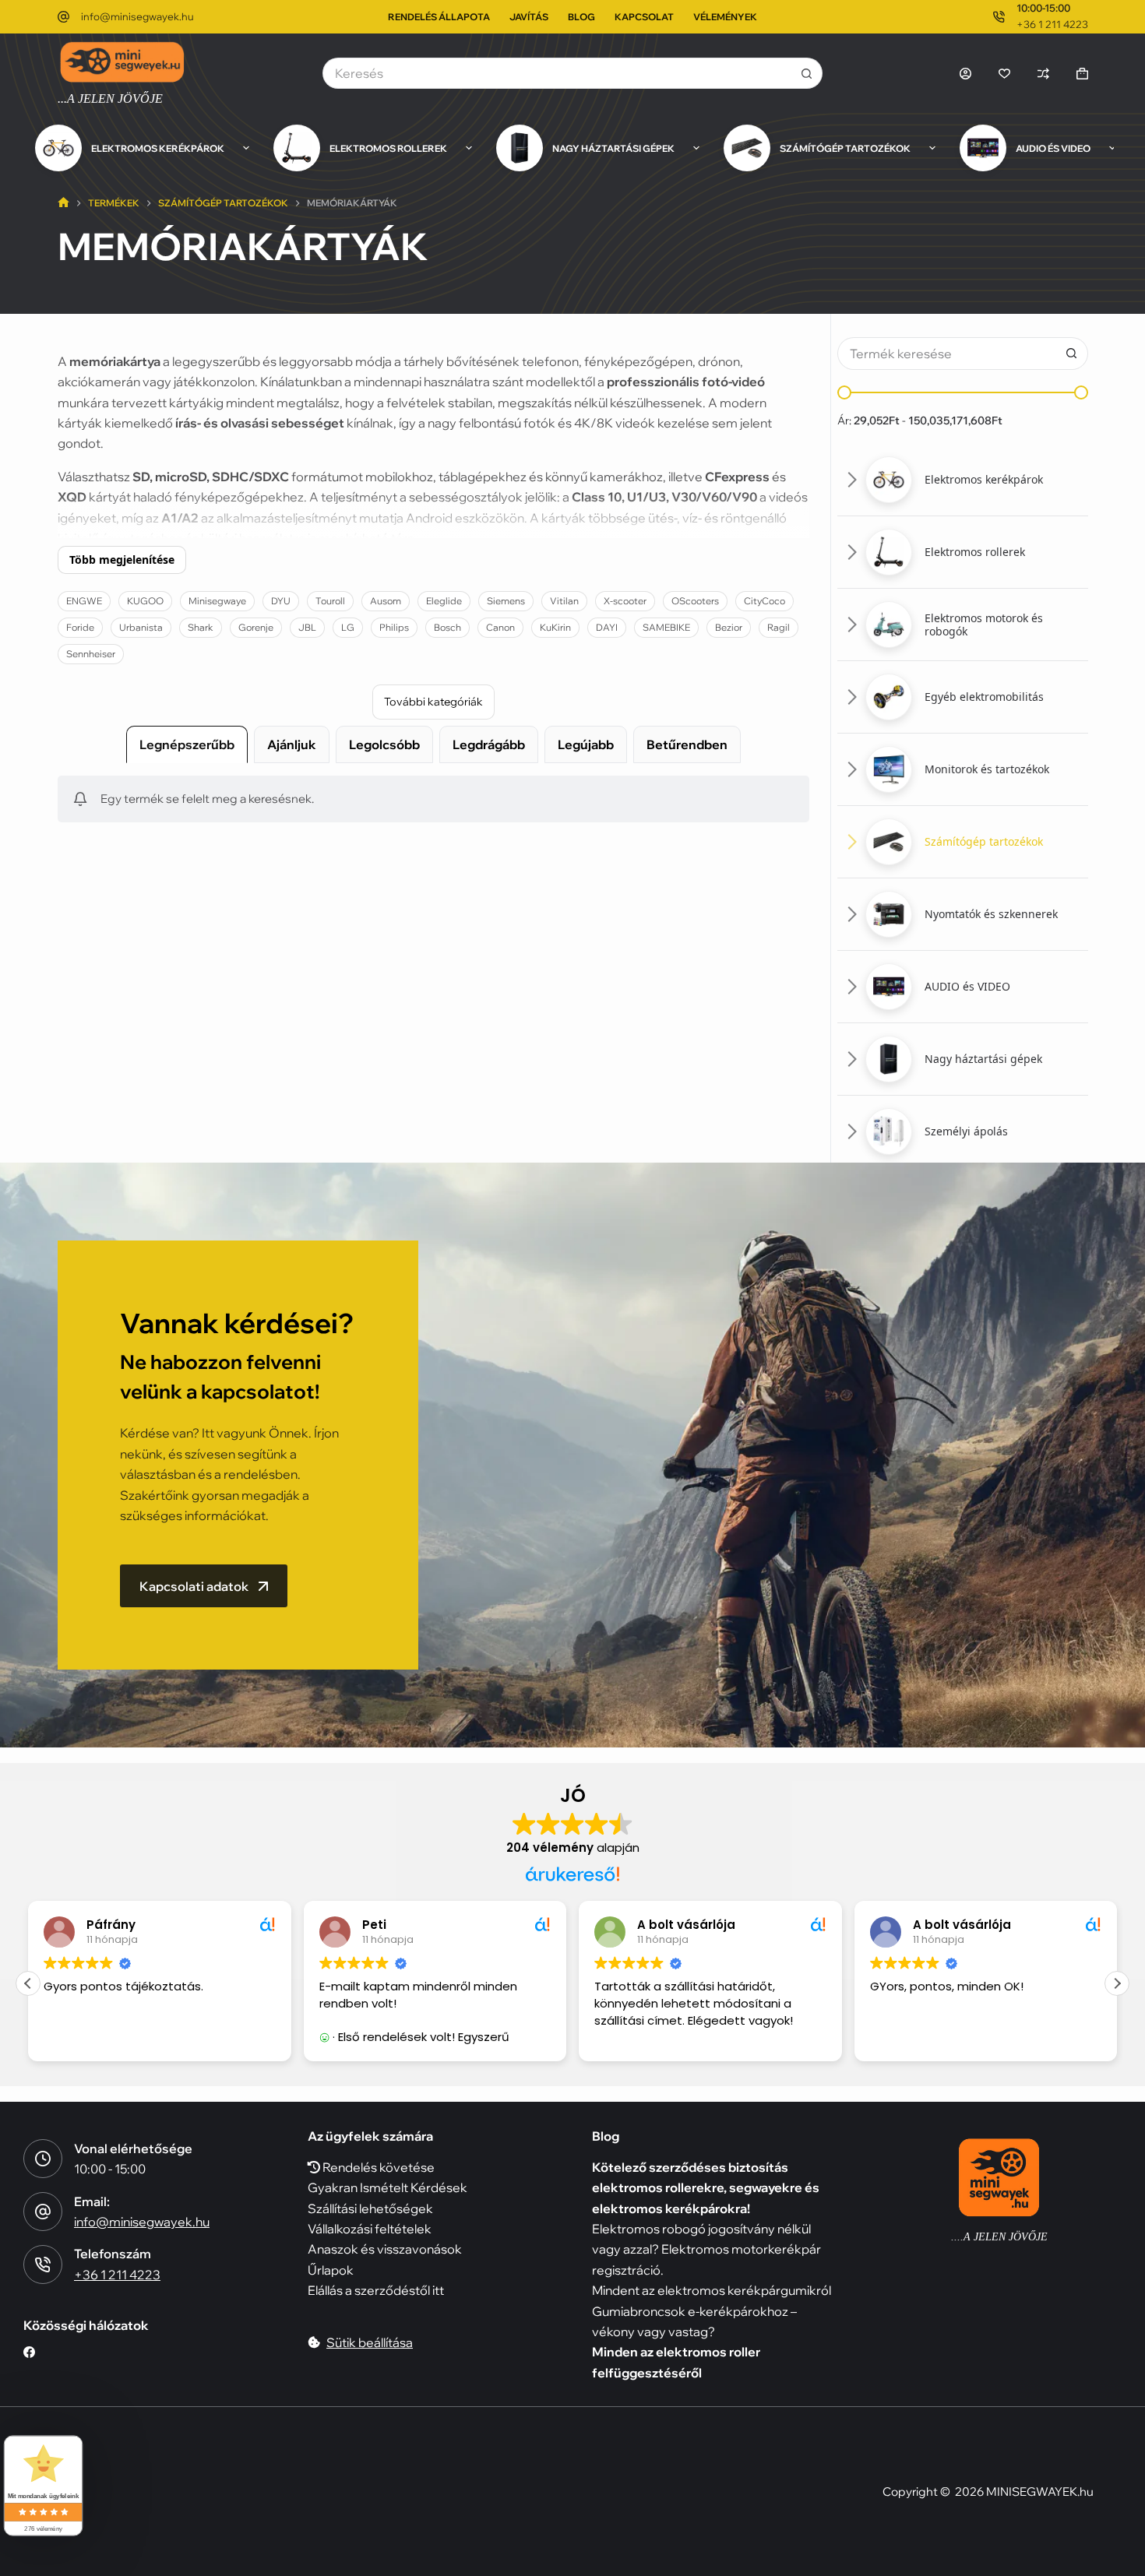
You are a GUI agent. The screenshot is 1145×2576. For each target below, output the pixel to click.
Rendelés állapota (439, 17)
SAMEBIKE (666, 627)
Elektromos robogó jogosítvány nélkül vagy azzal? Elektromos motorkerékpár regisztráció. (706, 2249)
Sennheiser (91, 654)
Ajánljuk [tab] (292, 744)
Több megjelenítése (122, 560)
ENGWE (84, 601)
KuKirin (555, 627)
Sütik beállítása (370, 2342)
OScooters (695, 601)
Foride (80, 627)
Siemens (506, 601)
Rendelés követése (377, 2167)
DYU (281, 601)
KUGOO (145, 601)
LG (348, 627)
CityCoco (765, 601)
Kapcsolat (644, 17)
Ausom (386, 601)
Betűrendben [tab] (687, 744)
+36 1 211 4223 (1052, 24)
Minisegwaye (217, 601)
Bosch (447, 627)
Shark (201, 627)
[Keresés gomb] (807, 73)
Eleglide (444, 601)
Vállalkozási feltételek (370, 2229)
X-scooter (625, 601)
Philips (394, 627)
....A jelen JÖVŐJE (999, 2237)
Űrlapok (331, 2270)
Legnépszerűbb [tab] (187, 744)
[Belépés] (965, 74)
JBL (307, 627)
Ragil (779, 627)
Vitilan (564, 601)
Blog (581, 17)
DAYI (607, 627)
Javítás (529, 17)
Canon (500, 627)
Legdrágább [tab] (489, 744)
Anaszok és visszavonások (385, 2249)
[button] (963, 480)
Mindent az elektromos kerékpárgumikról (712, 2290)
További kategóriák (433, 702)
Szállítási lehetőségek (370, 2208)
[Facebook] (29, 2352)
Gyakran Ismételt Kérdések (388, 2187)
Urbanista (141, 627)
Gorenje (256, 627)
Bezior (729, 627)
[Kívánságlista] (1004, 74)
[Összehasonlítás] (1043, 74)
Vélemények (725, 17)
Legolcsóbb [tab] (384, 744)
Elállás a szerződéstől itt (376, 2290)
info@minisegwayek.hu (137, 16)
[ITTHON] (63, 204)
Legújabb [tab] (586, 744)
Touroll (330, 601)
